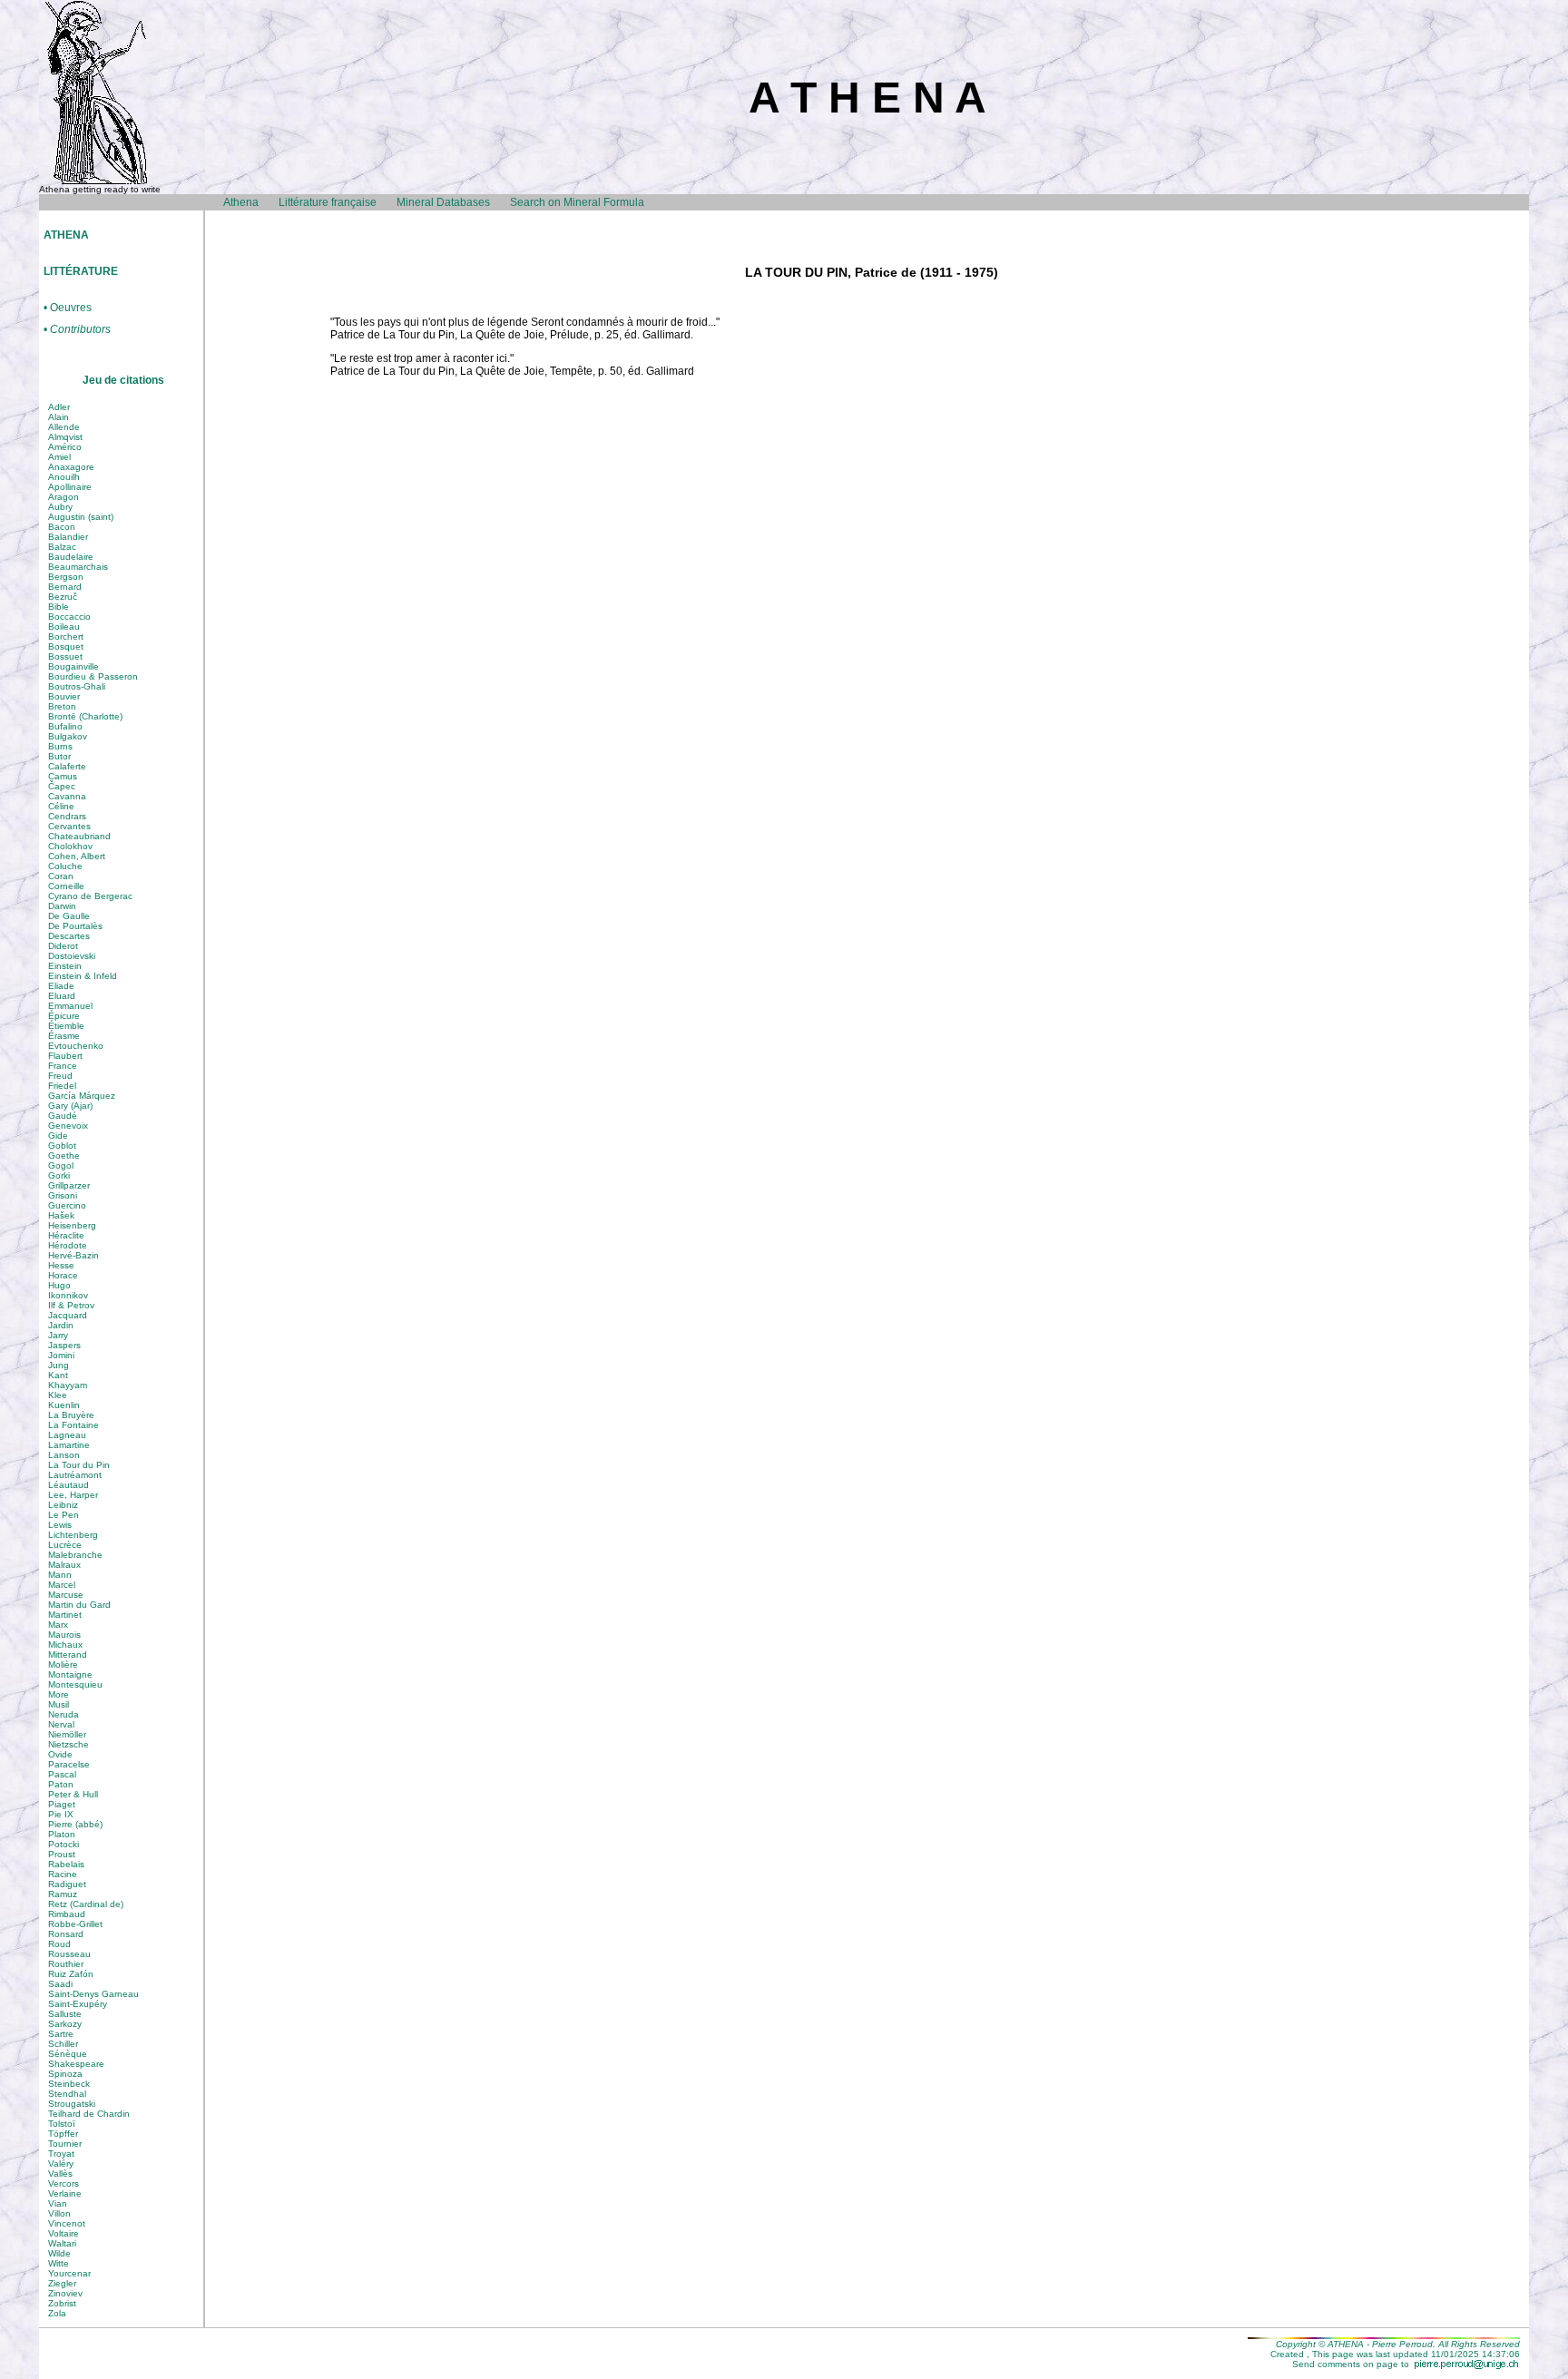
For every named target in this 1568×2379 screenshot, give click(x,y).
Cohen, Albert (77, 856)
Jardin (61, 1325)
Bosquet (66, 646)
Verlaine (65, 2193)
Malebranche (75, 1555)
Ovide (60, 1754)
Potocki (64, 1844)
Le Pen (64, 1515)
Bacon (62, 527)
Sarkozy (65, 2024)
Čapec (62, 786)
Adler (59, 407)
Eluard (62, 996)
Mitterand (68, 1655)
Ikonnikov (68, 1295)
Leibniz (63, 1505)
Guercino (67, 1205)
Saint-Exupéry (78, 2004)
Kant (58, 1375)
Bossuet (65, 656)
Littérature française (328, 202)
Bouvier (64, 696)
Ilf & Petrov (71, 1305)
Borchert (66, 636)
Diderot (63, 946)
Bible (59, 607)
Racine (63, 1874)
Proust (62, 1854)
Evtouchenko (76, 1046)
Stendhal (67, 2094)
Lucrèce (65, 1545)
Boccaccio (69, 617)
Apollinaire (70, 487)
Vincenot (67, 2223)
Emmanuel (70, 1006)
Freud (60, 1076)
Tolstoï (62, 2124)
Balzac (62, 547)
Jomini (61, 1355)
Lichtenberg (73, 1535)
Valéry (61, 2164)
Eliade (61, 986)
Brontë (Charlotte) (85, 716)
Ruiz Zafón (71, 1974)
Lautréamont (75, 1475)
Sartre (61, 2034)
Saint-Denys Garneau (93, 1994)
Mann (60, 1575)
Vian (58, 2203)
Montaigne (70, 1674)
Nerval (61, 1724)
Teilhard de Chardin (89, 2114)
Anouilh (64, 477)
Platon (62, 1834)
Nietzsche (69, 1744)
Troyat (61, 2154)
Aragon (64, 497)
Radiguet (67, 1884)
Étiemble (66, 1026)
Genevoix (68, 1126)
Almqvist (65, 437)
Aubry (60, 507)
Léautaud (69, 1485)
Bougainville (73, 666)
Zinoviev (65, 2293)
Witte (59, 2263)
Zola (57, 2313)
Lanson (64, 1455)
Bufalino (65, 726)
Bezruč (63, 597)
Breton (62, 706)
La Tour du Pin (79, 1465)
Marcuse (66, 1595)
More (59, 1694)
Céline (61, 806)
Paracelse (69, 1764)
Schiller (63, 2044)
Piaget (62, 1804)
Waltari (62, 2243)
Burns (60, 746)
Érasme (64, 1036)
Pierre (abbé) (75, 1824)
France (63, 1066)
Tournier (65, 2144)
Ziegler (62, 2283)
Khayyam (68, 1385)
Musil (59, 1704)
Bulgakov (68, 736)
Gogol (61, 1165)
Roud (59, 1944)
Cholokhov (70, 846)
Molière (63, 1664)
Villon (59, 2213)
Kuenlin (64, 1405)
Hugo (59, 1285)
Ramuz (63, 1894)
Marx (58, 1625)
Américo (65, 447)
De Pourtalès (75, 926)
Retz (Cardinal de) (86, 1904)
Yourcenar (69, 2273)
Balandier (68, 537)
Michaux (65, 1645)
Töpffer (63, 2134)
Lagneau (67, 1435)
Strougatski (72, 2104)
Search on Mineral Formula (577, 202)
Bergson (66, 577)
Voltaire (64, 2233)
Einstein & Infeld (83, 976)
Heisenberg (72, 1225)
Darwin (62, 906)
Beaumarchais (78, 567)
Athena (241, 202)
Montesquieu (75, 1684)
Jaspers (64, 1345)
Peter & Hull (73, 1794)
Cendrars (67, 816)
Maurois (64, 1635)
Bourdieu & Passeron (93, 676)
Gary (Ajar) (70, 1106)
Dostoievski (72, 956)
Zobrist (62, 2303)
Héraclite (66, 1235)
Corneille (66, 886)
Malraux (64, 1565)
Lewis (60, 1525)
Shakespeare (76, 2064)
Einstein (65, 966)
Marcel (62, 1585)
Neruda (64, 1714)
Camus (63, 776)
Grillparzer (69, 1185)
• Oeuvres (68, 308)
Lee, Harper (73, 1495)
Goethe (64, 1155)
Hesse (61, 1265)
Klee (58, 1395)
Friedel (62, 1086)
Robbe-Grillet (75, 1924)
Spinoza (65, 2074)
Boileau (64, 627)
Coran (61, 876)
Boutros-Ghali (77, 686)
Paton (61, 1784)
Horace (63, 1275)
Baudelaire (71, 557)
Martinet (65, 1615)
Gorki (59, 1175)
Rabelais (66, 1864)
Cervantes (69, 826)
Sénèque (68, 2054)
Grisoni (63, 1195)
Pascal (62, 1774)
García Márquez (82, 1096)
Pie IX (61, 1814)
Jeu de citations (123, 380)
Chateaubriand (79, 836)
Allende (64, 427)
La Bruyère (71, 1415)
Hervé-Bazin (73, 1255)
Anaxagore (71, 467)
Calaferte (67, 766)
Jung (59, 1365)
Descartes (69, 936)
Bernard (65, 587)
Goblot (62, 1145)
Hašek (61, 1215)
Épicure (64, 1016)
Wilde (59, 2253)
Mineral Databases (443, 202)
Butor (59, 756)
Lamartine (69, 1445)
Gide (58, 1136)
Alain (59, 417)
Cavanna (67, 796)
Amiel (59, 457)
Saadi (60, 1984)
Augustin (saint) (81, 517)
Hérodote (68, 1245)
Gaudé (63, 1116)
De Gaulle (69, 916)
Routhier (66, 1964)
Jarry (58, 1335)
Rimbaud (67, 1914)
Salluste (65, 2014)
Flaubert (65, 1056)
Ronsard (66, 1934)
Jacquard (68, 1315)
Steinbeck (69, 2084)
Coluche (65, 866)
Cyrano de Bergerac (90, 896)
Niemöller (67, 1734)
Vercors (64, 2183)
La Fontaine (73, 1425)
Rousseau (69, 1954)
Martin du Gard (79, 1605)
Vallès (60, 2173)
